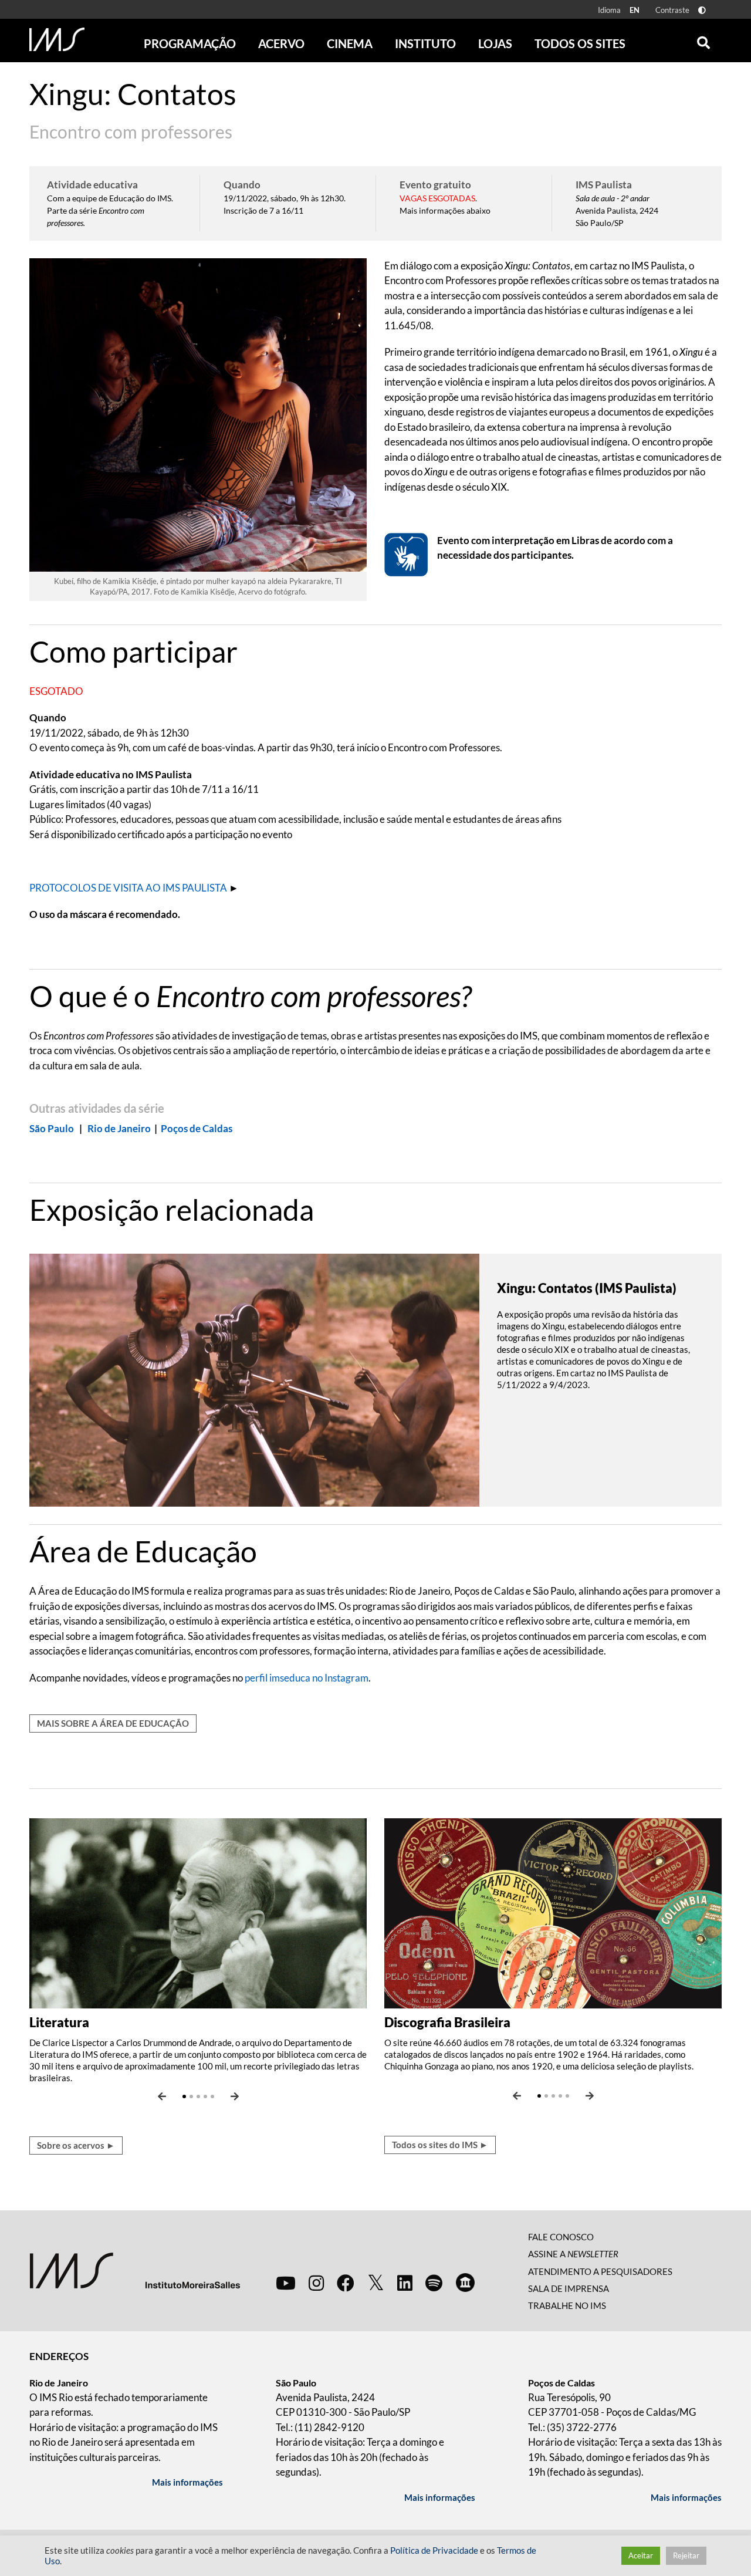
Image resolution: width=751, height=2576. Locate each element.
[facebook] (346, 2283)
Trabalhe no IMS (567, 2305)
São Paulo (52, 1128)
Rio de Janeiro (119, 1128)
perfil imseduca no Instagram (307, 1678)
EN (635, 10)
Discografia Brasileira (447, 2022)
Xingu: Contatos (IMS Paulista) (587, 1288)
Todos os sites (580, 43)
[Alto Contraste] (702, 10)
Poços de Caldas (197, 1128)
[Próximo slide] (235, 2096)
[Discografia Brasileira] (553, 1912)
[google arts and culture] (465, 2283)
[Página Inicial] (57, 39)
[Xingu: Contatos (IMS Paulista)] (254, 1379)
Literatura (59, 2022)
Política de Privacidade (434, 2550)
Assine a (573, 2254)
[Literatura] (198, 1912)
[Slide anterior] (162, 2096)
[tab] (375, 651)
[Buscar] (703, 40)
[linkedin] (405, 2283)
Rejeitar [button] (686, 2555)
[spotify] (434, 2283)
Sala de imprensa (569, 2288)
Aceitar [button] (641, 2555)
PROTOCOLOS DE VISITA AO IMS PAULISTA (128, 888)
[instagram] (316, 2283)
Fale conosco (561, 2237)
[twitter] (376, 2283)
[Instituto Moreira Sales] (135, 2269)
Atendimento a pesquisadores (600, 2271)
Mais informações (187, 2482)
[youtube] (286, 2283)
